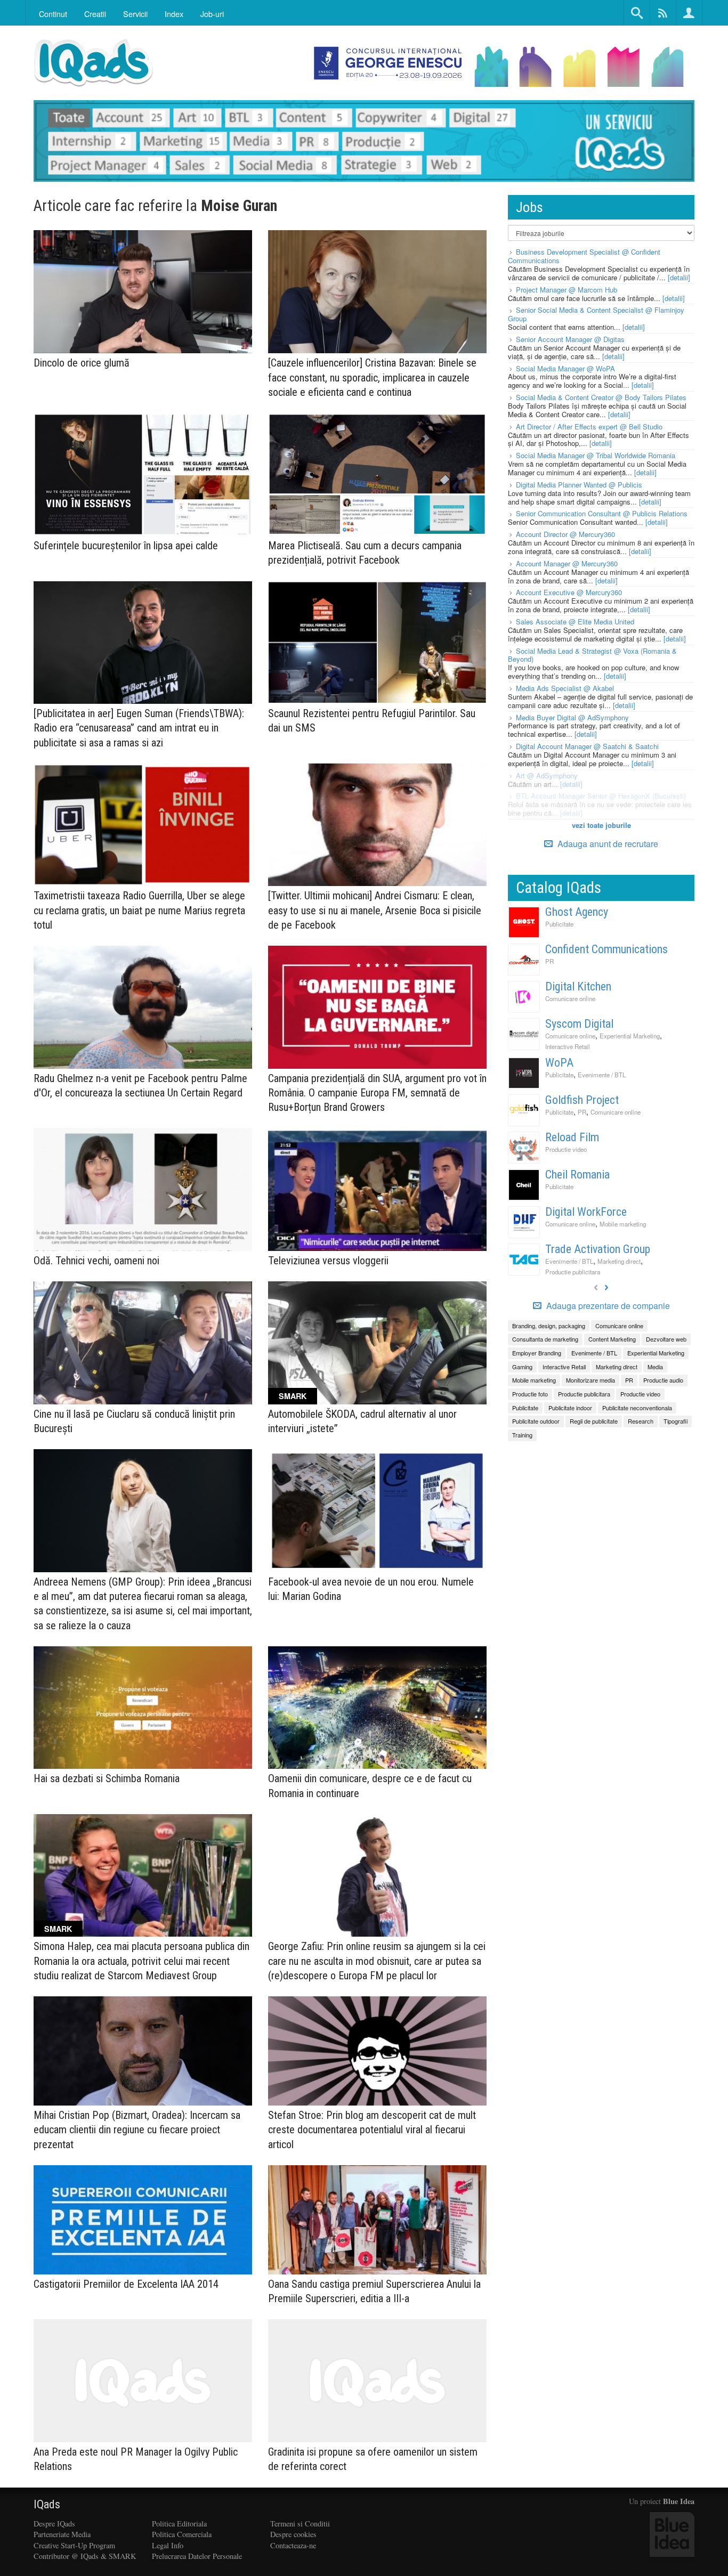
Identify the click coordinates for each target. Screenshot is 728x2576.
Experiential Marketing (630, 1036)
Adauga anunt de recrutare (607, 844)
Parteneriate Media (62, 2534)
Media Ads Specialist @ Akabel (565, 688)
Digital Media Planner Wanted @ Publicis (579, 485)
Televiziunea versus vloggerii (328, 1261)
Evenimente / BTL (602, 1075)
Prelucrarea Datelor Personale (197, 2556)
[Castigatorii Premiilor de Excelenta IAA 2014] (143, 2220)
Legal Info (168, 2545)
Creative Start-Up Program (74, 2545)
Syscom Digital (579, 1024)
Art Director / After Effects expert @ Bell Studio (589, 426)
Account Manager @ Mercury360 (567, 563)
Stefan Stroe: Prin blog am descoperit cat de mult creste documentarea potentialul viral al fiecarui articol (372, 2130)
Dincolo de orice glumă (82, 363)
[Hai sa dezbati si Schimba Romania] (143, 1708)
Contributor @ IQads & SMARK (85, 2556)
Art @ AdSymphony (547, 775)
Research (641, 1421)
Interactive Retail (568, 1046)
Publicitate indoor (570, 1408)
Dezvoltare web (666, 1339)
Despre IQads (54, 2524)
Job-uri (212, 14)
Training (522, 1435)
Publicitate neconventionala (637, 1408)
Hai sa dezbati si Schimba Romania (107, 1778)
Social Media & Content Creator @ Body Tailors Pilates (601, 397)
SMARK (293, 1396)
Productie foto (530, 1394)
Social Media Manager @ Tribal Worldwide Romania (596, 455)
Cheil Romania (577, 1175)
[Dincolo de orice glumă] (143, 292)
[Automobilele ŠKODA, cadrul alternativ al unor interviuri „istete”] (377, 1343)
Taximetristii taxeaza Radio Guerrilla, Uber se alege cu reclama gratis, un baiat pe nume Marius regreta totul (139, 910)
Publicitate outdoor (536, 1421)
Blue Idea (679, 2501)
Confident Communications (606, 949)
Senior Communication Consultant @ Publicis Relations (602, 513)
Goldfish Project (582, 1100)
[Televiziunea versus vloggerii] (377, 1189)
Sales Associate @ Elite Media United (575, 621)
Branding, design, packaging (549, 1326)
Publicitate (559, 924)
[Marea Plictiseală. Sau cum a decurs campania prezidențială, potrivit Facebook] (377, 474)
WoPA (559, 1063)
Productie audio (663, 1380)
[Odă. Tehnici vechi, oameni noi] (143, 1189)
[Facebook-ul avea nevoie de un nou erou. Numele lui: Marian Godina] (377, 1511)
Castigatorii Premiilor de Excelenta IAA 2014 (126, 2284)
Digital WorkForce (586, 1212)
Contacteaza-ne (293, 2545)
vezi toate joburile (601, 825)
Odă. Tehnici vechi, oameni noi (96, 1261)
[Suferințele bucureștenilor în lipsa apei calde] (143, 474)
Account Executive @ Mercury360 (569, 592)
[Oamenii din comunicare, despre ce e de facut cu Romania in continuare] (377, 1708)
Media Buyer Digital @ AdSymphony (572, 717)
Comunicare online (570, 998)
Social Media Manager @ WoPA (565, 368)
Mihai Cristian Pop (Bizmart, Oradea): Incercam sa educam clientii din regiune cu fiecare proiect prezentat (137, 2130)
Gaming (522, 1367)
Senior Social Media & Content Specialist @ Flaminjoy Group (596, 314)
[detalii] (679, 277)
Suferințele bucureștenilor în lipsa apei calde (126, 546)
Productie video (566, 1149)
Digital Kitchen (578, 986)
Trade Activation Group (598, 1249)
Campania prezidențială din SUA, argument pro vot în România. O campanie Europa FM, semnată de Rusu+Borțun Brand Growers (377, 1093)
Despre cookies (293, 2534)
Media (655, 1367)
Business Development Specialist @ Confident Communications (584, 256)
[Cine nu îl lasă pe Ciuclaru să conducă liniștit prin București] (143, 1343)
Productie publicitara (573, 1272)
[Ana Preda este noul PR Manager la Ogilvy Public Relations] (143, 2381)
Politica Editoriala (179, 2524)
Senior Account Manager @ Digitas (570, 339)
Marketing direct (619, 1261)
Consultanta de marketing (545, 1339)
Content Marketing (612, 1339)
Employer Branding (537, 1353)
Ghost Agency (577, 912)
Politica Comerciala (182, 2534)
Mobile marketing (623, 1224)
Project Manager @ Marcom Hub (567, 290)
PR (549, 961)
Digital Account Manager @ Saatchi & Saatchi (587, 746)
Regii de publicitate (594, 1421)
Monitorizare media (591, 1380)
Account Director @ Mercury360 (565, 534)
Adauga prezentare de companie (607, 1306)
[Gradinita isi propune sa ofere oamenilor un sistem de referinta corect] (377, 2381)
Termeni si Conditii (300, 2524)
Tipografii (676, 1421)
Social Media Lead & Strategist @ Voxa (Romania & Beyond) (592, 655)
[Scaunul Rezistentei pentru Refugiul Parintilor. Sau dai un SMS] (377, 643)
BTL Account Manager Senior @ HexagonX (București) (601, 796)
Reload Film (572, 1137)
